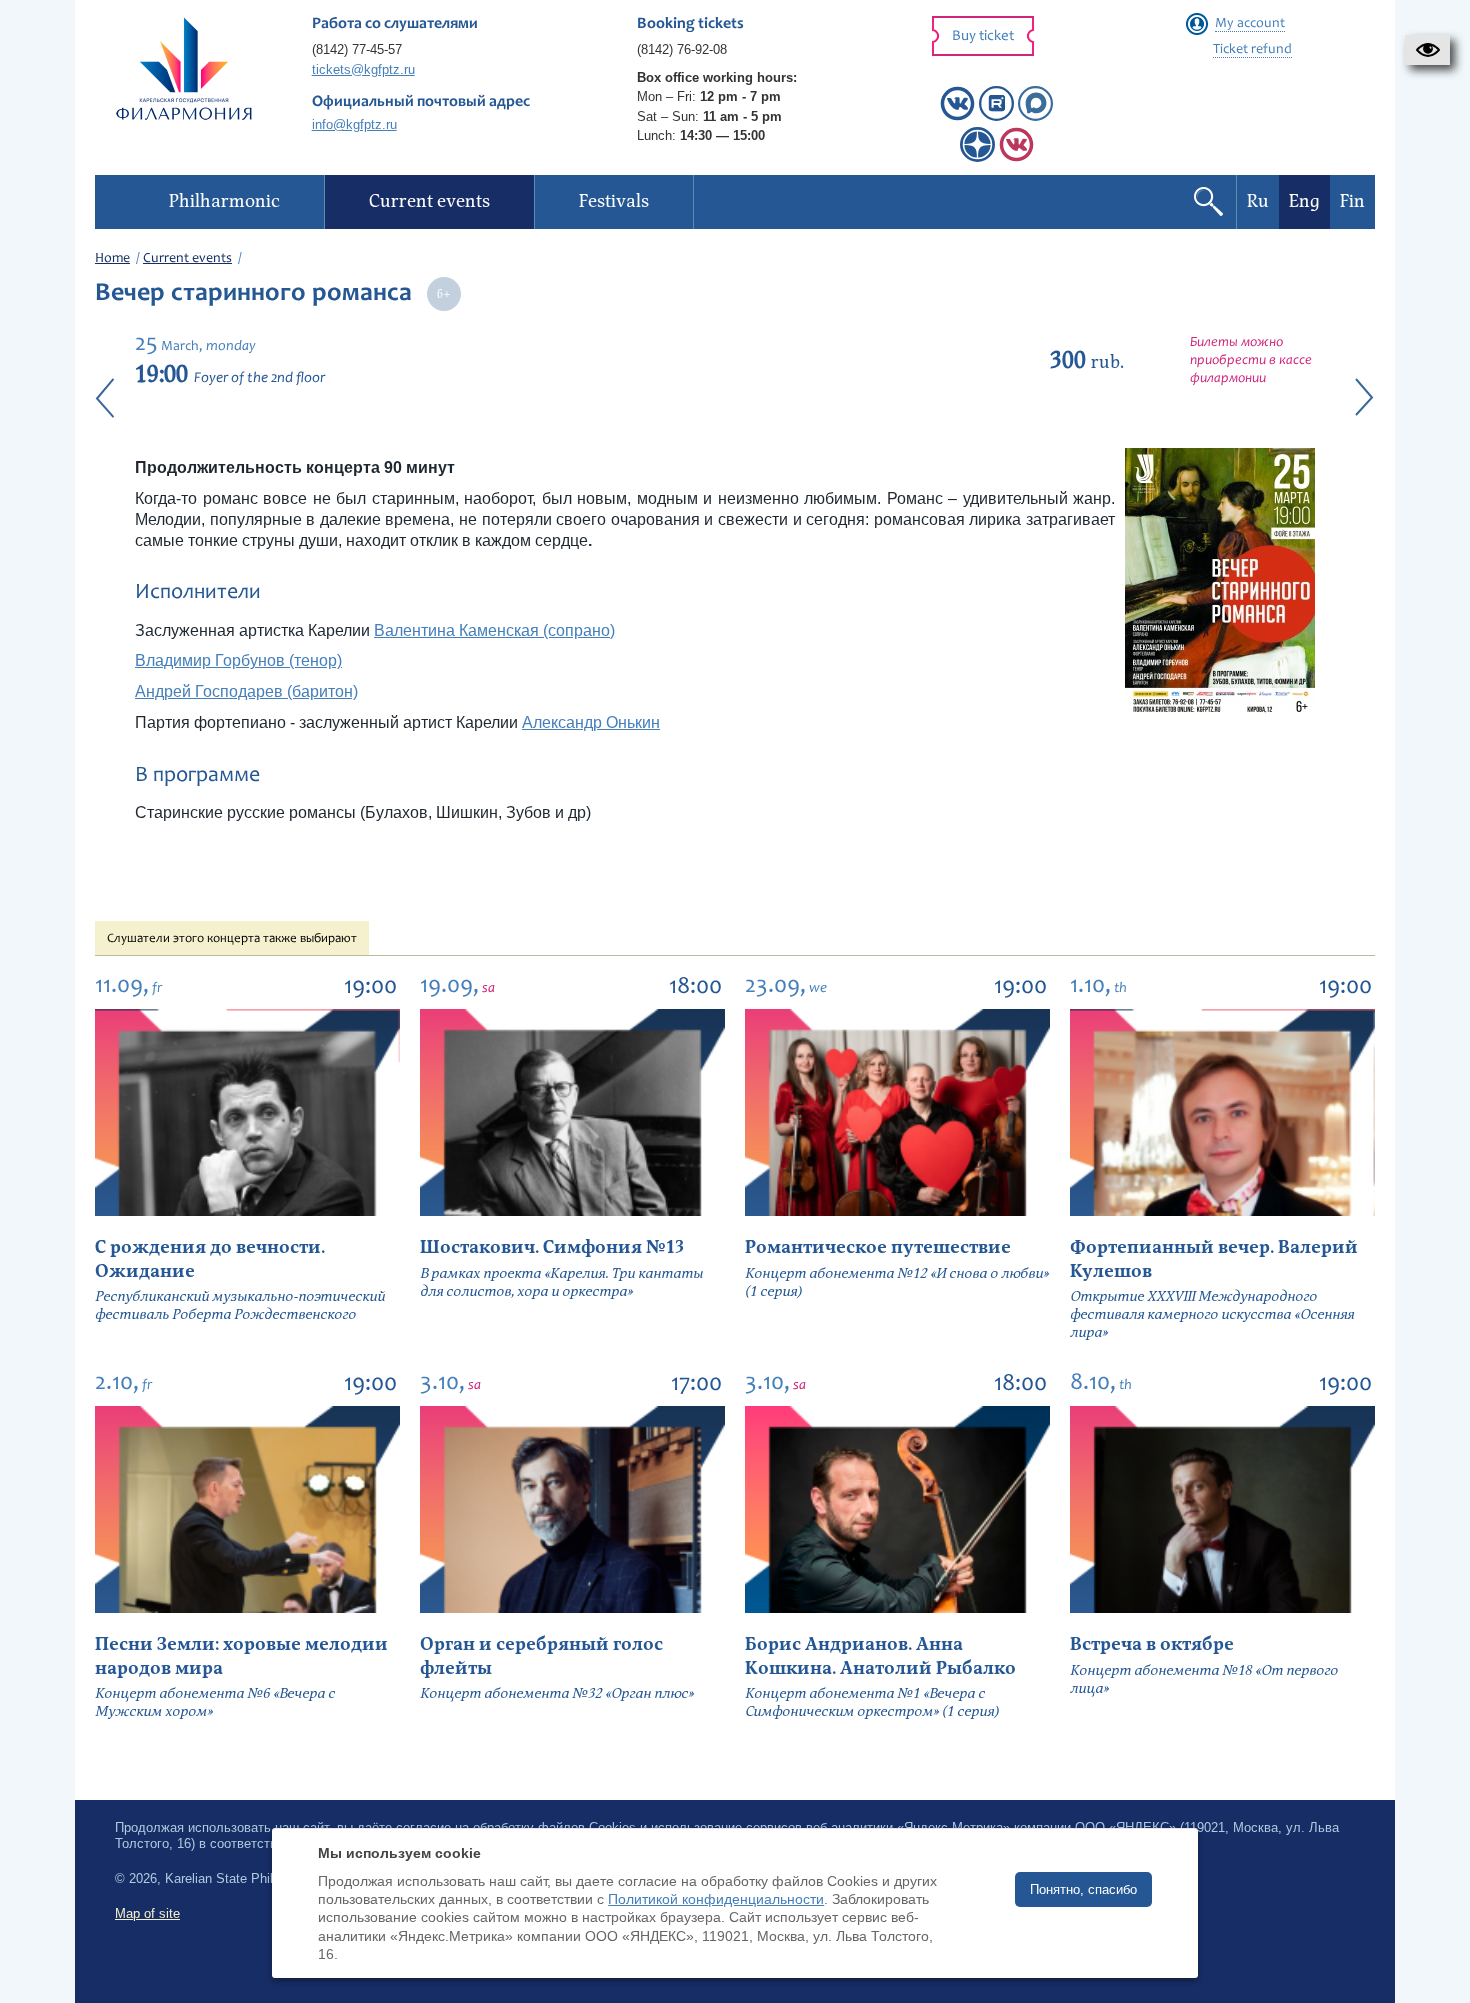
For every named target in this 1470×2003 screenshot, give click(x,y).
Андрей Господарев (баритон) (246, 691)
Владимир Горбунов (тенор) (238, 660)
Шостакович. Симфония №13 (552, 1247)
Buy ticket (983, 36)
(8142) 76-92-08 (682, 49)
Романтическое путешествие (878, 1247)
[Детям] (1016, 157)
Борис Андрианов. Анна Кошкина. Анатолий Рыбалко (880, 1656)
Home (112, 259)
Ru (1258, 201)
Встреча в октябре (1152, 1644)
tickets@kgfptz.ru (363, 69)
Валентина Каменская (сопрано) (494, 630)
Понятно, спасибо (1083, 1889)
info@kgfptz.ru (354, 124)
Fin (1352, 201)
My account (1250, 24)
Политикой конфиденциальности (716, 1899)
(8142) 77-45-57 (357, 49)
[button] (1427, 50)
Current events (187, 259)
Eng (1304, 201)
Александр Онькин (591, 722)
